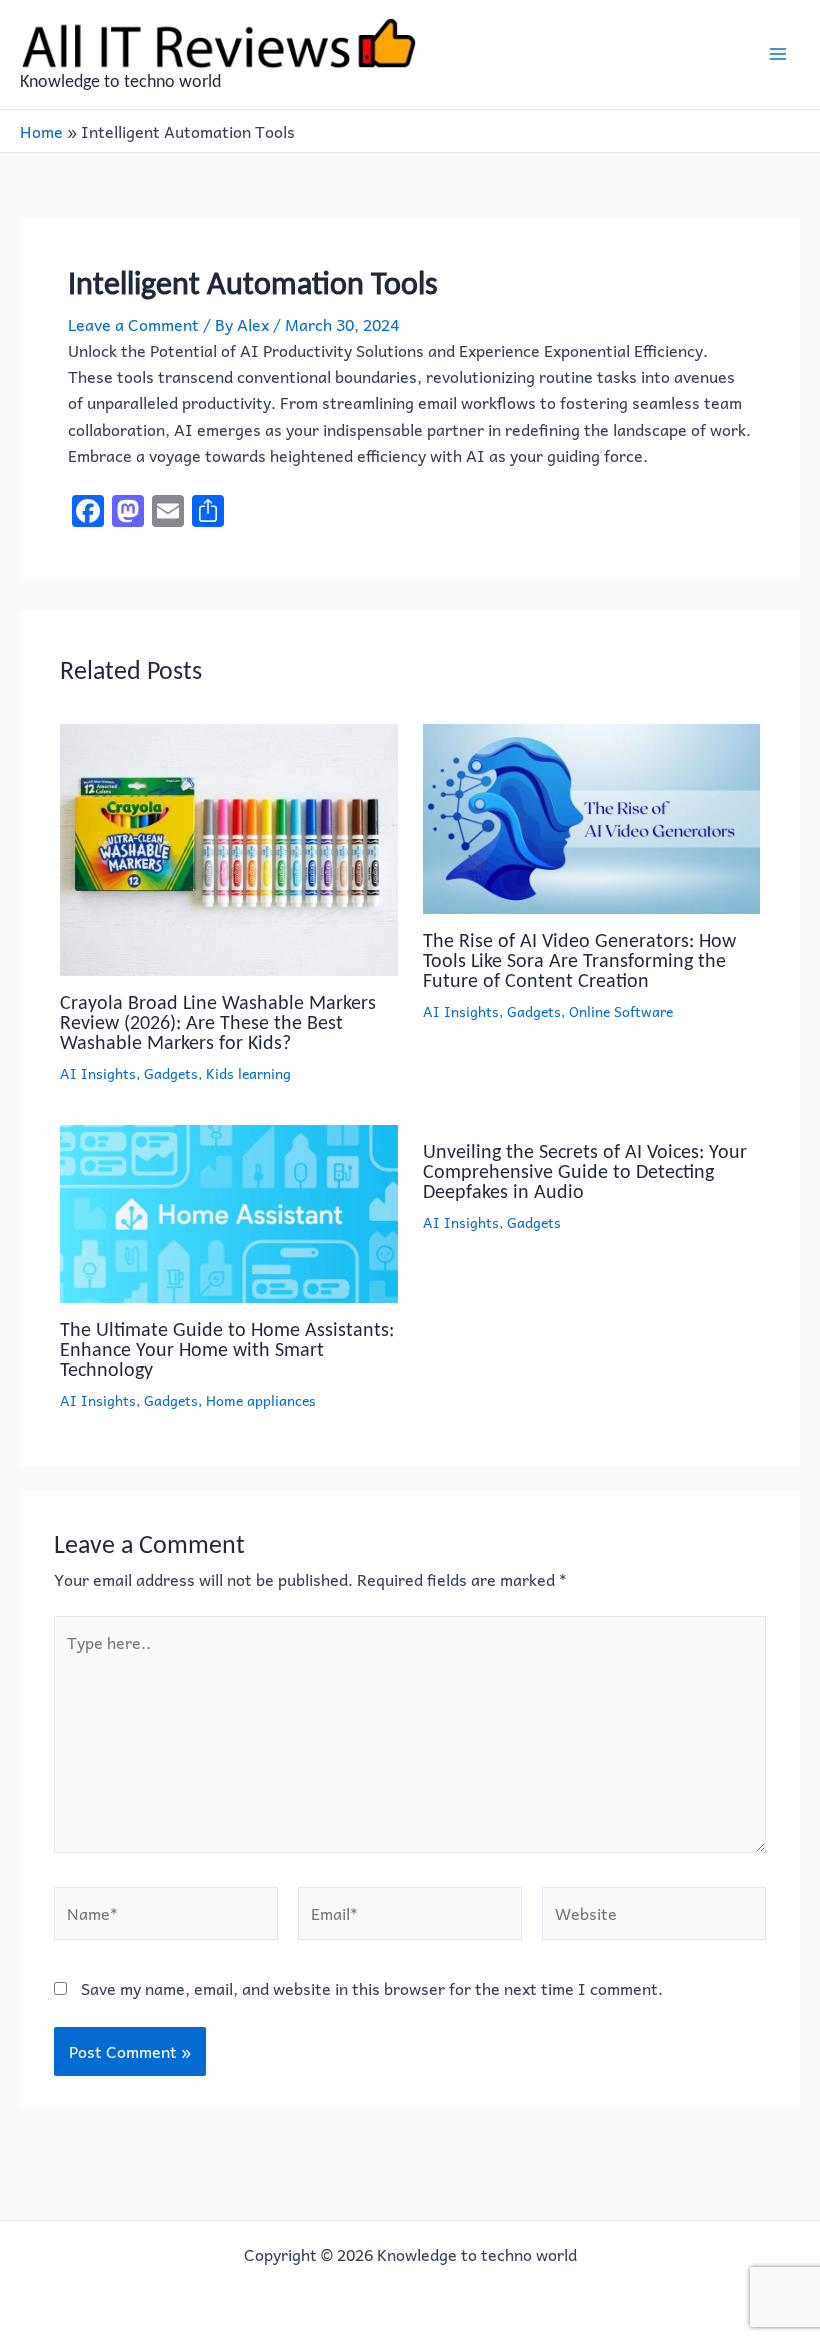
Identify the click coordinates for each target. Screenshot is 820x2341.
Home (41, 131)
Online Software (621, 1011)
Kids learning (248, 1073)
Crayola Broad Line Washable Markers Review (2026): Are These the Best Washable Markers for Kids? (218, 1022)
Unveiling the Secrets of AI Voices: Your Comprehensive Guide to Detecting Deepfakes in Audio (585, 1171)
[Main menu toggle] (778, 54)
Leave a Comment (133, 324)
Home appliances (261, 1400)
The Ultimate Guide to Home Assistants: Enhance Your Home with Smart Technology (227, 1349)
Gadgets (171, 1073)
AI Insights (98, 1073)
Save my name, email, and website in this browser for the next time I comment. (372, 1988)
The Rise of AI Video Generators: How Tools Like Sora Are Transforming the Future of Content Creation (579, 960)
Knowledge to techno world (120, 81)
